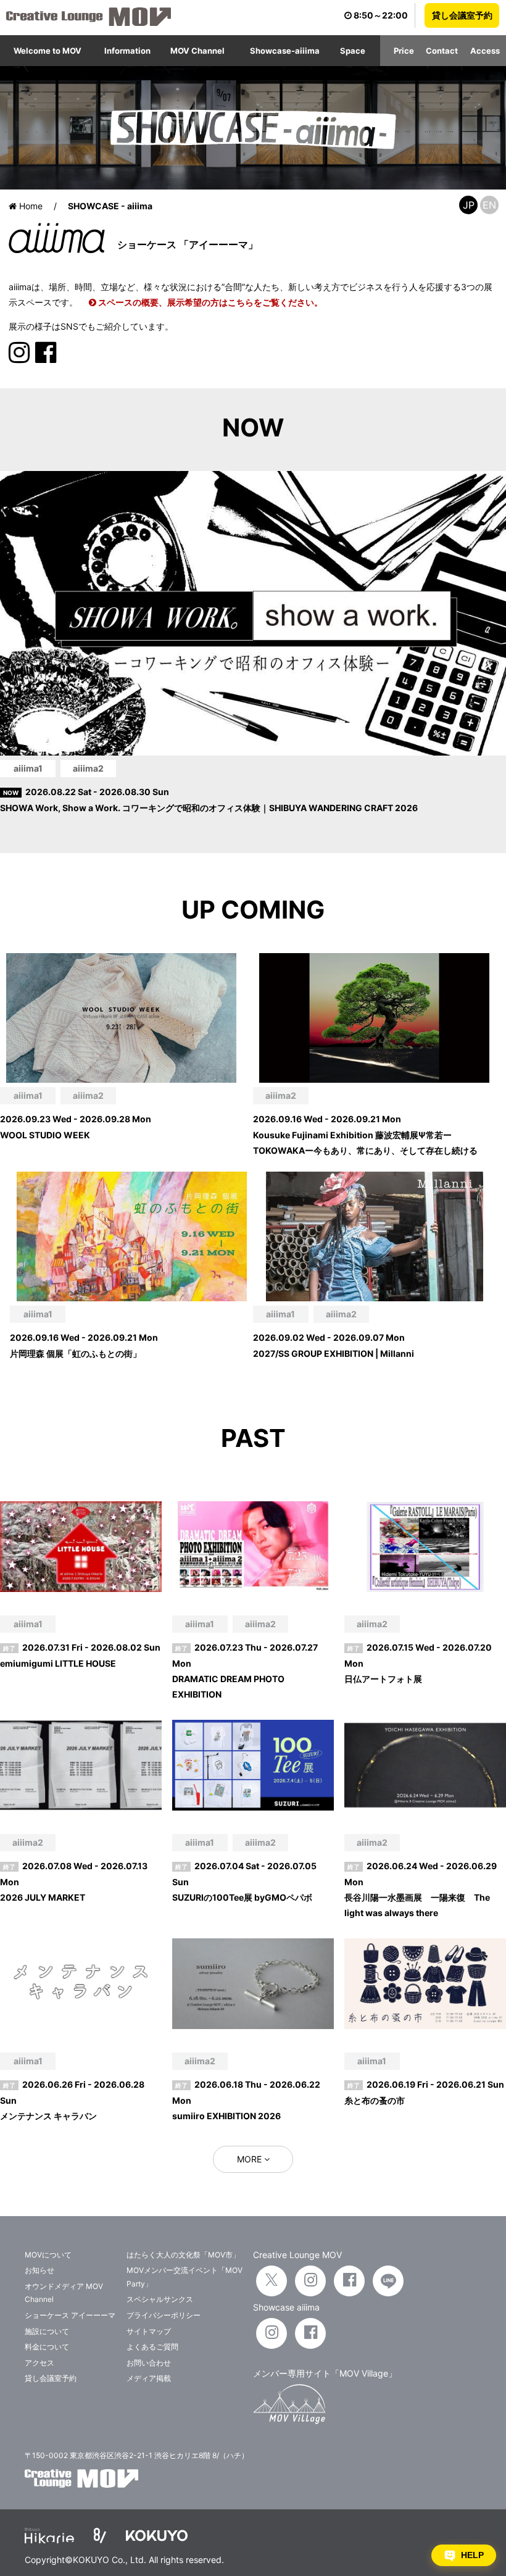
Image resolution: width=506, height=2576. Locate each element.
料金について (47, 2347)
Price (404, 51)
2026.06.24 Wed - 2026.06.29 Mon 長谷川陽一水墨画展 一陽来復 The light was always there (421, 1889)
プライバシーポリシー (164, 2315)
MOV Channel (197, 51)
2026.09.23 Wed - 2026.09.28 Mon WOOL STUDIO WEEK (76, 1127)
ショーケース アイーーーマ (70, 2315)
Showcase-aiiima (285, 51)
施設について (47, 2331)
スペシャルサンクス (160, 2299)
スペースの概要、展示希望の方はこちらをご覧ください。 (209, 302)
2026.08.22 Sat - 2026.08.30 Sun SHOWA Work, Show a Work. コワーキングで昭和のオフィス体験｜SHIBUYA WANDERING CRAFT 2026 (209, 799)
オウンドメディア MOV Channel (64, 2293)
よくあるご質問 (152, 2347)
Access (485, 51)
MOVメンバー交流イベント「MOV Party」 (185, 2277)
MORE (251, 2159)
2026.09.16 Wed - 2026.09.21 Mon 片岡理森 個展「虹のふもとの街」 (84, 1345)
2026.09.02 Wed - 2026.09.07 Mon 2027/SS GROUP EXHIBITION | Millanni (334, 1345)
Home (30, 206)
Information (127, 51)
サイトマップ (149, 2331)
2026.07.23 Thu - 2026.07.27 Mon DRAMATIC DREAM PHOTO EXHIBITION (245, 1671)
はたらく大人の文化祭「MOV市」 (183, 2255)
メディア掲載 (149, 2378)
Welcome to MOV (48, 51)
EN (489, 205)
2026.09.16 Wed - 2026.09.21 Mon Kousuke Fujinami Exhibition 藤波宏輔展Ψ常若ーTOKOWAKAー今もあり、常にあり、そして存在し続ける (365, 1134)
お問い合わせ (149, 2363)
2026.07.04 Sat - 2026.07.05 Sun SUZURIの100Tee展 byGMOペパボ (244, 1881)
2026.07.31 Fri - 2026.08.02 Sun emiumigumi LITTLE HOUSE (80, 1655)
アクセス (39, 2363)
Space (353, 51)
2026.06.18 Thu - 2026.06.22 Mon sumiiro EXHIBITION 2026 (246, 2100)
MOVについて (48, 2255)
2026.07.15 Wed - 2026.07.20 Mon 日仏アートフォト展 (418, 1663)
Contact (442, 51)
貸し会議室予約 (462, 15)
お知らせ (39, 2270)
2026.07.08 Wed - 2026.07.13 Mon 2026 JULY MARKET (74, 1881)
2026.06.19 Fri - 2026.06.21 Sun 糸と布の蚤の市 (424, 2092)
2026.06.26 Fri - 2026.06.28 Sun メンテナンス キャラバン (72, 2100)
